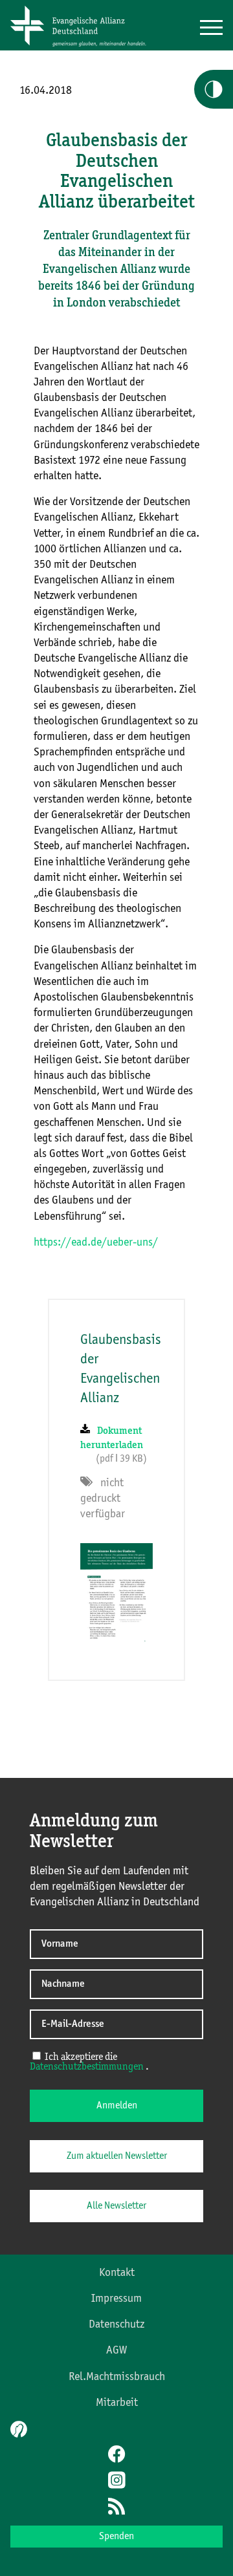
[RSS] (116, 2507)
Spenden (116, 2537)
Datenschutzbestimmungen (87, 2067)
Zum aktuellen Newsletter (117, 2156)
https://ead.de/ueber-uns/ (96, 1242)
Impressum (116, 2299)
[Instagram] (116, 2482)
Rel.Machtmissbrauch (117, 2377)
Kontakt (117, 2273)
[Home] (83, 47)
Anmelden (117, 2106)
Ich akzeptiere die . (89, 2062)
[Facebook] (116, 2456)
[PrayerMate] (17, 2429)
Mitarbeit (117, 2403)
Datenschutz (116, 2324)
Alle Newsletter (116, 2206)
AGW (116, 2350)
